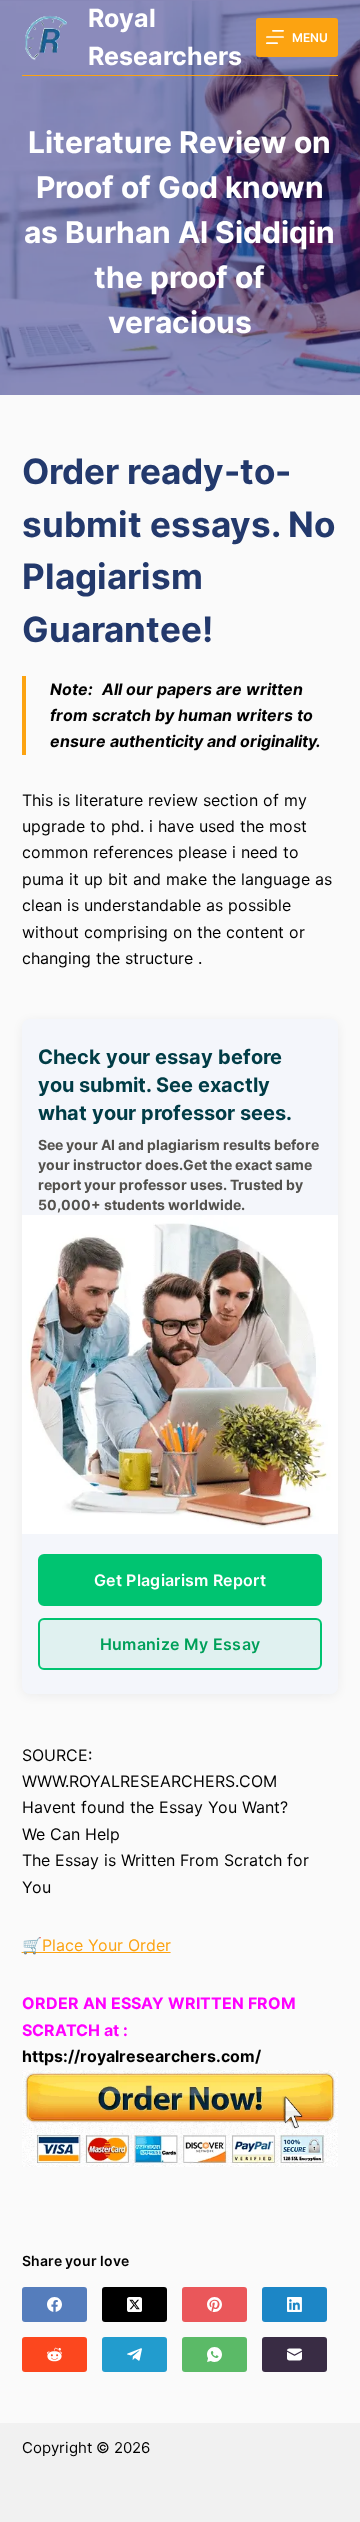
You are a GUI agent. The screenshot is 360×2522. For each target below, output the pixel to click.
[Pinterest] (214, 2304)
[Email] (294, 2354)
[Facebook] (54, 2304)
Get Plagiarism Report (180, 1580)
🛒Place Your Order (96, 1945)
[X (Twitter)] (134, 2304)
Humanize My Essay (180, 1644)
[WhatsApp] (214, 2354)
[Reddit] (54, 2354)
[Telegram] (134, 2354)
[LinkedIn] (294, 2304)
